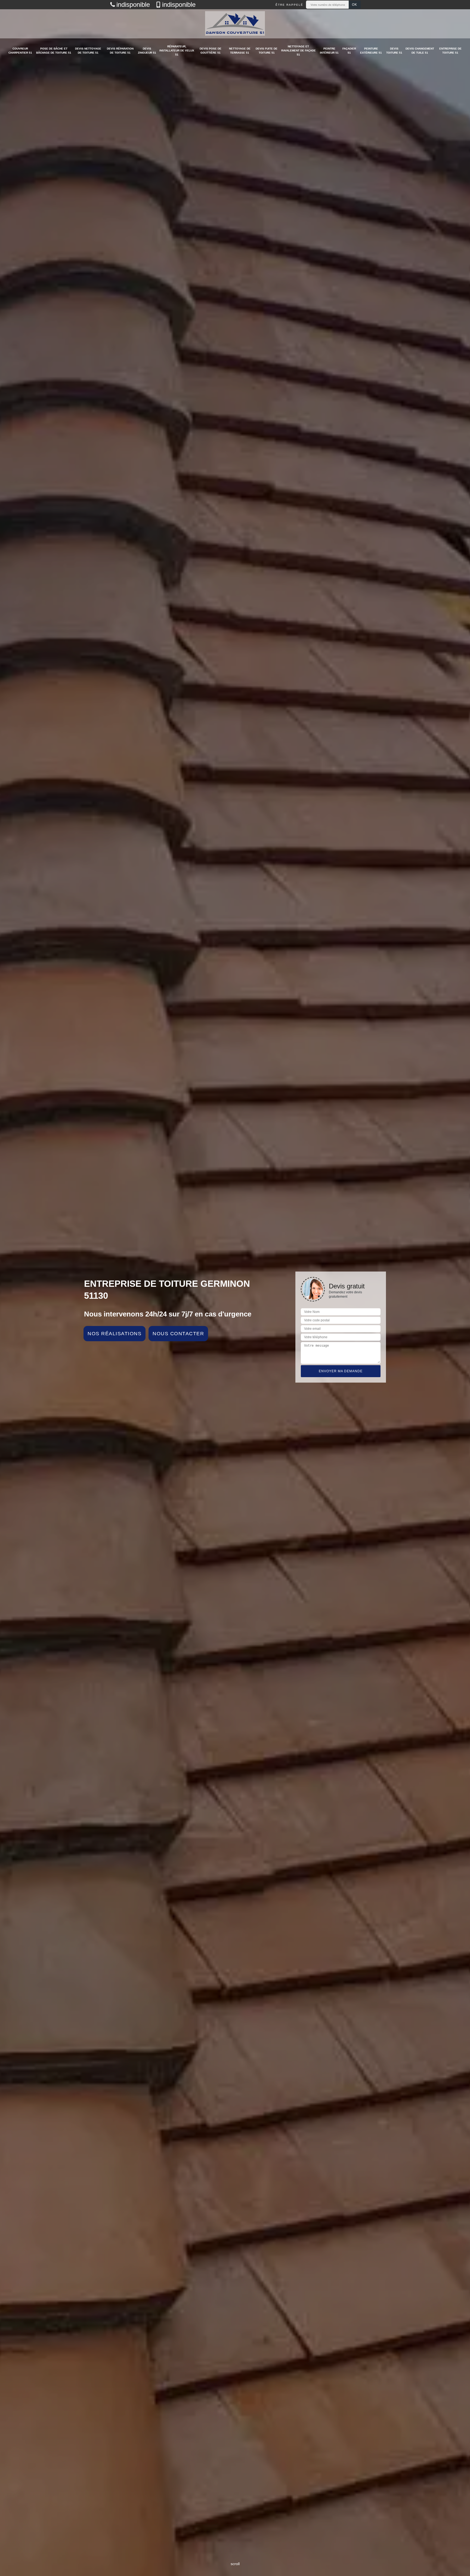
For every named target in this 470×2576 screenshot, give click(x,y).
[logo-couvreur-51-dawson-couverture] (235, 24)
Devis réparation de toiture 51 (120, 51)
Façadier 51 (349, 51)
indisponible (133, 5)
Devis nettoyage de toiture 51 (88, 51)
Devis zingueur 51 (147, 51)
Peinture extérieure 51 (371, 51)
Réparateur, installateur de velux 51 (177, 50)
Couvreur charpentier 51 (20, 51)
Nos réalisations (115, 1334)
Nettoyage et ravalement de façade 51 (299, 50)
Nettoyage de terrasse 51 (240, 51)
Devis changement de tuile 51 (420, 51)
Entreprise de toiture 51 (450, 51)
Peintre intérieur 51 (329, 51)
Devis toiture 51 (394, 51)
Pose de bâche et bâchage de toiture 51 (54, 51)
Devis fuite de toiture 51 (267, 51)
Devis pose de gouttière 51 (211, 51)
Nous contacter (178, 1334)
